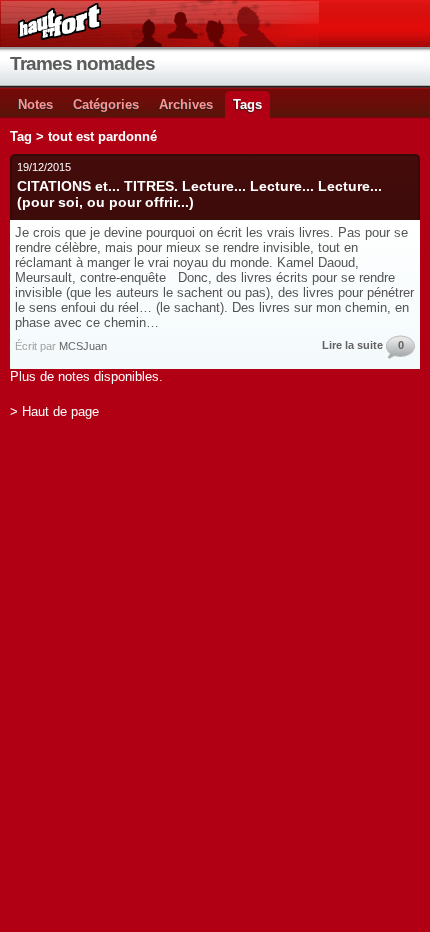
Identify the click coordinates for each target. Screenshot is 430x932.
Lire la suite (352, 345)
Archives (186, 104)
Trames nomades (82, 63)
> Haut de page (54, 411)
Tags (247, 104)
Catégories (106, 104)
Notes (35, 104)
